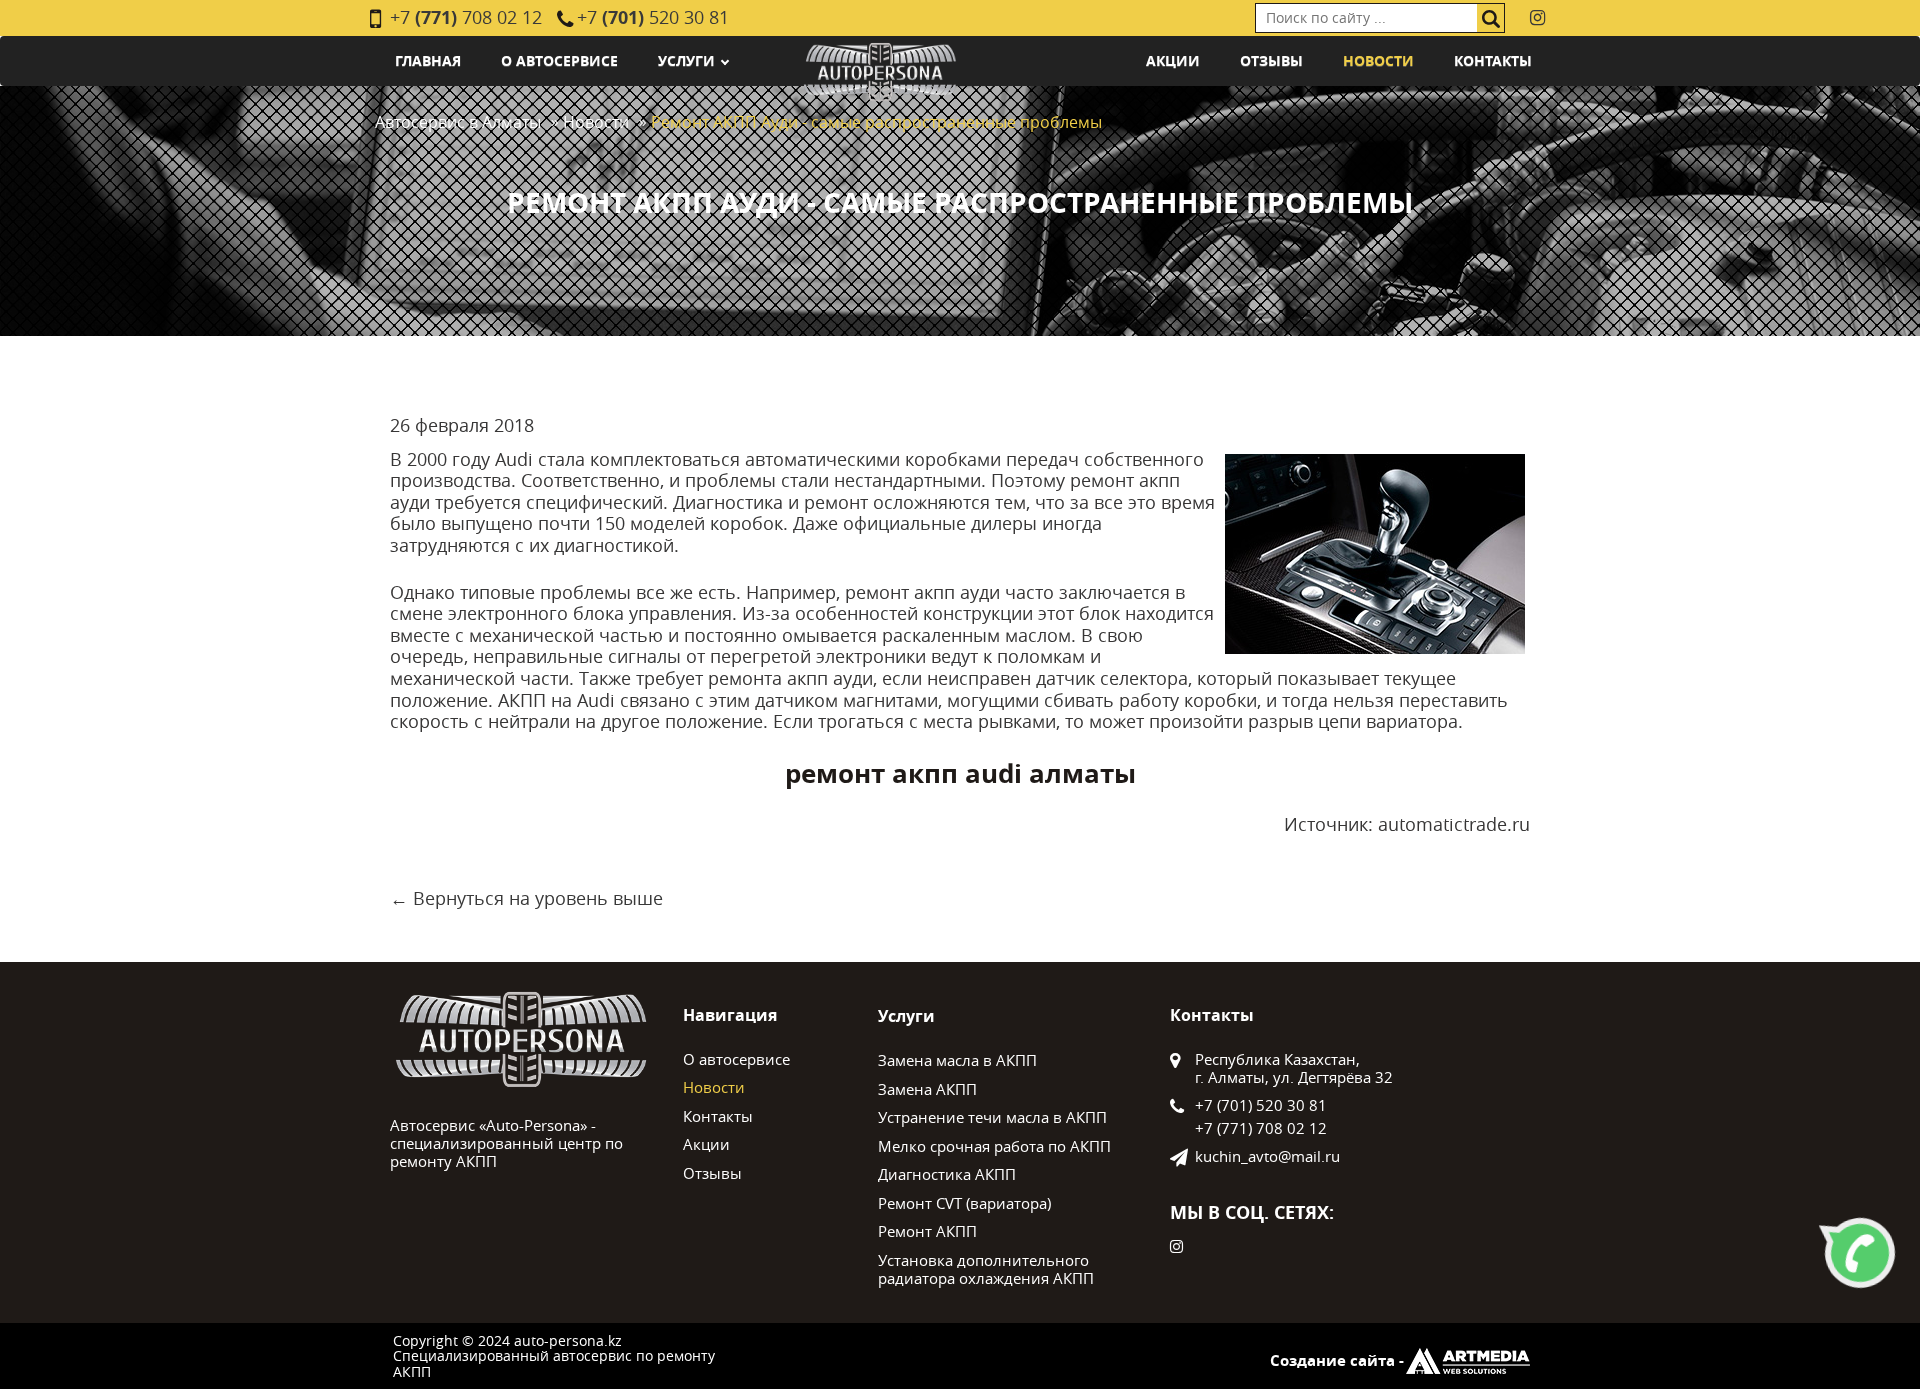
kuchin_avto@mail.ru (1267, 1156)
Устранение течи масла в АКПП (992, 1117)
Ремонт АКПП (927, 1231)
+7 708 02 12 (466, 17)
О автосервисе (559, 60)
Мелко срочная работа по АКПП (994, 1146)
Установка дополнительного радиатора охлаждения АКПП (986, 1269)
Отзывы (1271, 60)
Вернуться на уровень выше (538, 898)
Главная (428, 60)
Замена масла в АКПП (957, 1060)
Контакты (1493, 60)
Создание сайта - (1337, 1361)
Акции (1173, 60)
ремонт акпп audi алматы (960, 773)
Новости (1378, 60)
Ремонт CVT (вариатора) (964, 1203)
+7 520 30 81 (653, 17)
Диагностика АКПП (947, 1174)
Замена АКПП (927, 1089)
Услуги (686, 60)
